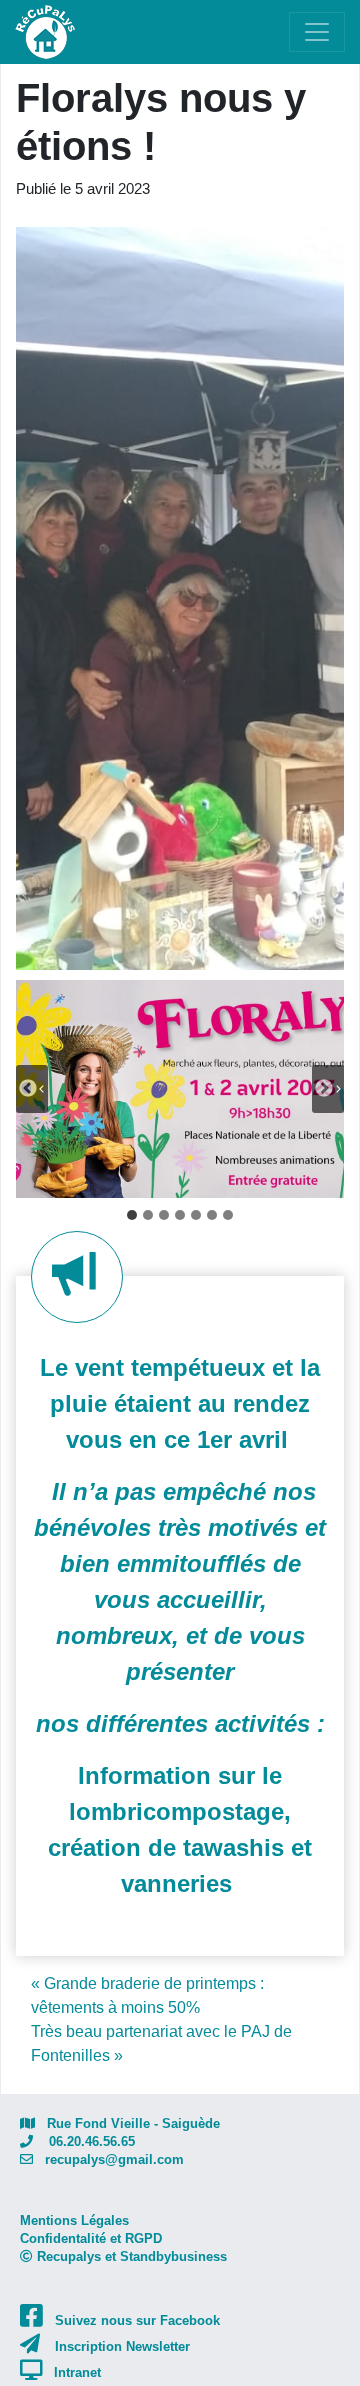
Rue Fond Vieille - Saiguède (127, 2123)
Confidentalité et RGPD (91, 2238)
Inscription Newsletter (122, 2346)
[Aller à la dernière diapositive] (32, 1089)
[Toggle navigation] (317, 32)
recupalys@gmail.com (108, 2159)
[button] (180, 1089)
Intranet (77, 2372)
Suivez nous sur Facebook (137, 2320)
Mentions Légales (74, 2220)
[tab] (132, 1215)
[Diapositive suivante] (328, 1089)
